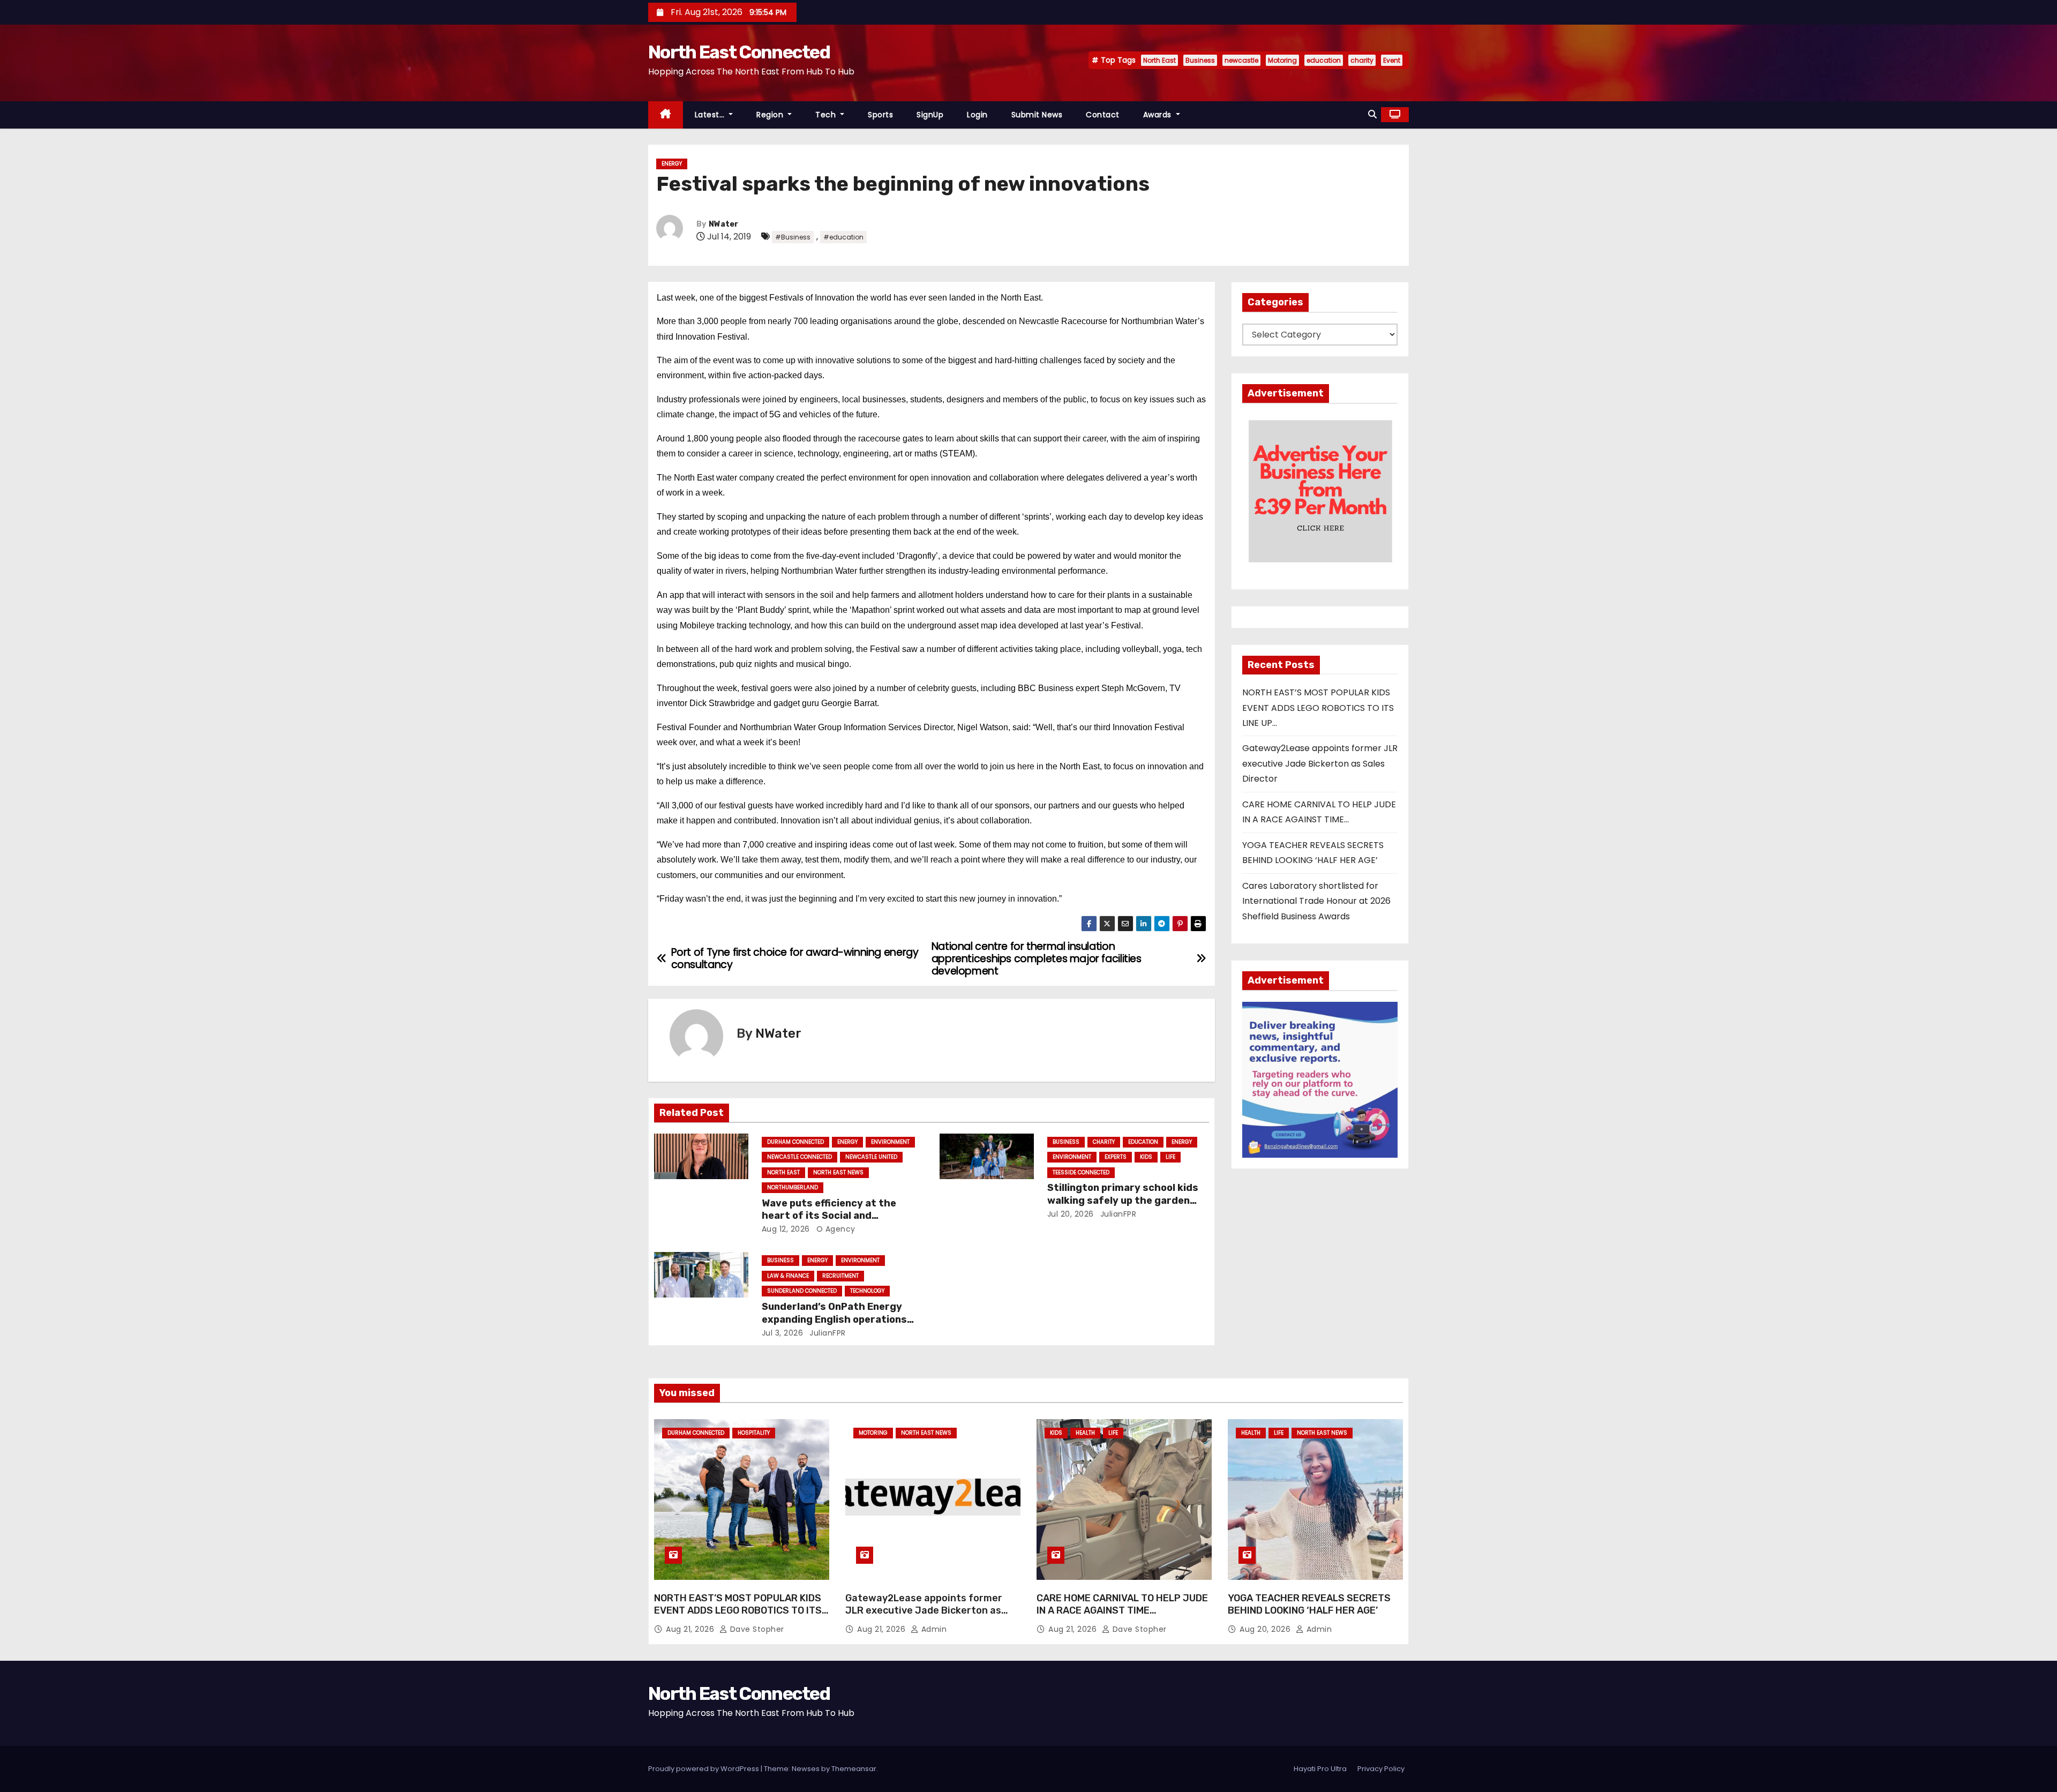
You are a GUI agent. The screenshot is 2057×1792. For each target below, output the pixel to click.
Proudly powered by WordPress (704, 1769)
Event (1392, 60)
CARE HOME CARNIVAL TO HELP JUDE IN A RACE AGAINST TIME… (1122, 1604)
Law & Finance (788, 1276)
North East (1159, 60)
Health (1085, 1433)
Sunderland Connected (802, 1291)
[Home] (666, 115)
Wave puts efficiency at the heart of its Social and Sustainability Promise (829, 1216)
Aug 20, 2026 (1266, 1629)
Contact (1103, 115)
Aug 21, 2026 (691, 1629)
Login (977, 115)
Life (1170, 1157)
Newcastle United (871, 1157)
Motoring (1282, 60)
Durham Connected (795, 1142)
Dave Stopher (756, 1629)
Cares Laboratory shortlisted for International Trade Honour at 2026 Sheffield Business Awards (1316, 901)
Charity (1104, 1142)
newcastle (1241, 60)
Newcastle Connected (799, 1157)
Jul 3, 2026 (783, 1333)
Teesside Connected (1081, 1172)
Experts (1116, 1157)
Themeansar (854, 1769)
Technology (867, 1291)
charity (1362, 60)
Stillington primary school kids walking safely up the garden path (1123, 1201)
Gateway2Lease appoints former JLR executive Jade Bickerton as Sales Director (1320, 763)
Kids (1146, 1157)
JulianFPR (1117, 1214)
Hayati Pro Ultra (1320, 1769)
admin (933, 1629)
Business (1200, 60)
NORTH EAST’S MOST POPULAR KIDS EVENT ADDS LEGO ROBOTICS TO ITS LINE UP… (1318, 708)
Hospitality (754, 1433)
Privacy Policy (1381, 1769)
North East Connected (739, 52)
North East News (838, 1172)
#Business (793, 237)
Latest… (711, 115)
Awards (1159, 115)
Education (1143, 1142)
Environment (890, 1142)
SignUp (930, 115)
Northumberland (793, 1187)
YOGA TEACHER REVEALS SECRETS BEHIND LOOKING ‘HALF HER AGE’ (1309, 1604)
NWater (723, 224)
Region (771, 115)
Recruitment (840, 1276)
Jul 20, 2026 (1071, 1214)
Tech (827, 115)
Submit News (1037, 115)
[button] (1372, 114)
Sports (880, 115)
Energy (672, 164)
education (1324, 60)
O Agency (835, 1229)
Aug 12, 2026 (786, 1229)
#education (843, 237)
